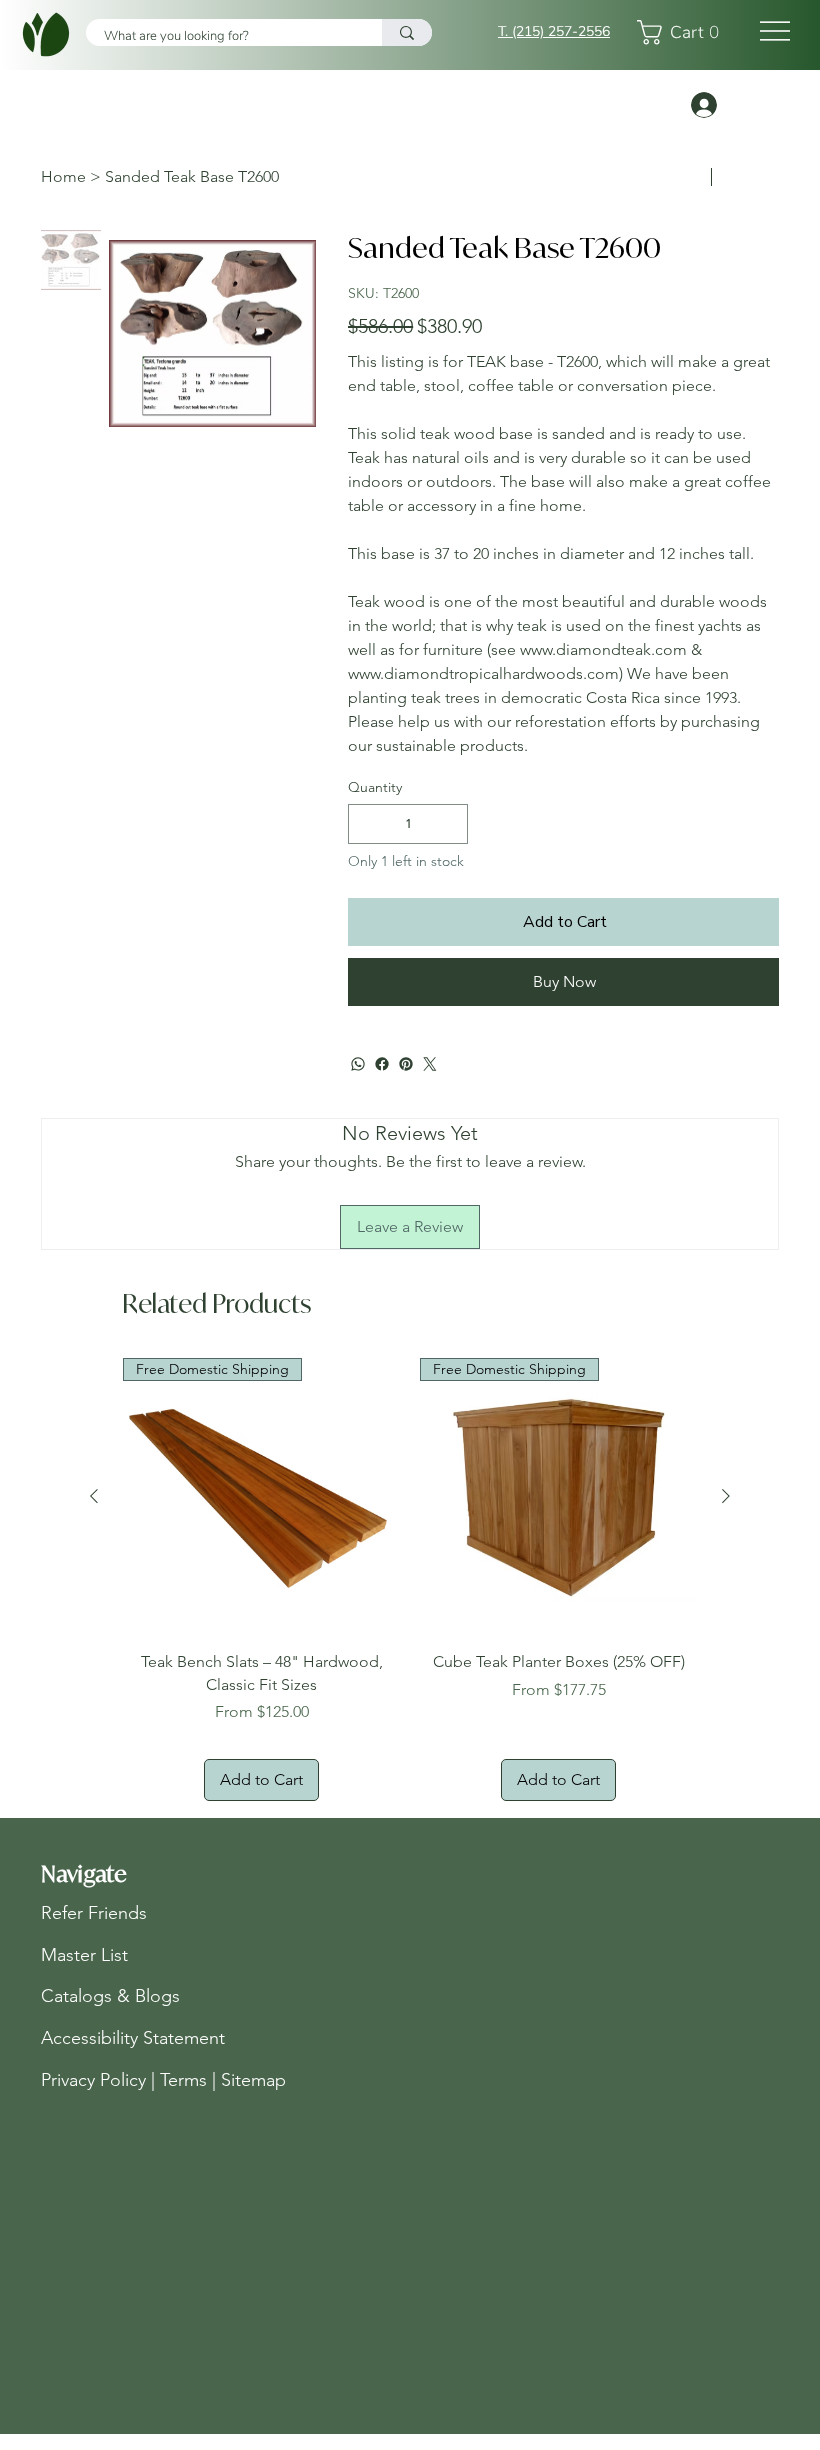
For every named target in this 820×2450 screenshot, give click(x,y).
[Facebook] (382, 1064)
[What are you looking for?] (407, 32)
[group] (410, 1579)
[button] (683, 32)
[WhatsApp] (358, 1064)
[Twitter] (430, 1064)
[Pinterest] (406, 1064)
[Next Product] (726, 1496)
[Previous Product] (94, 1496)
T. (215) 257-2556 (554, 31)
